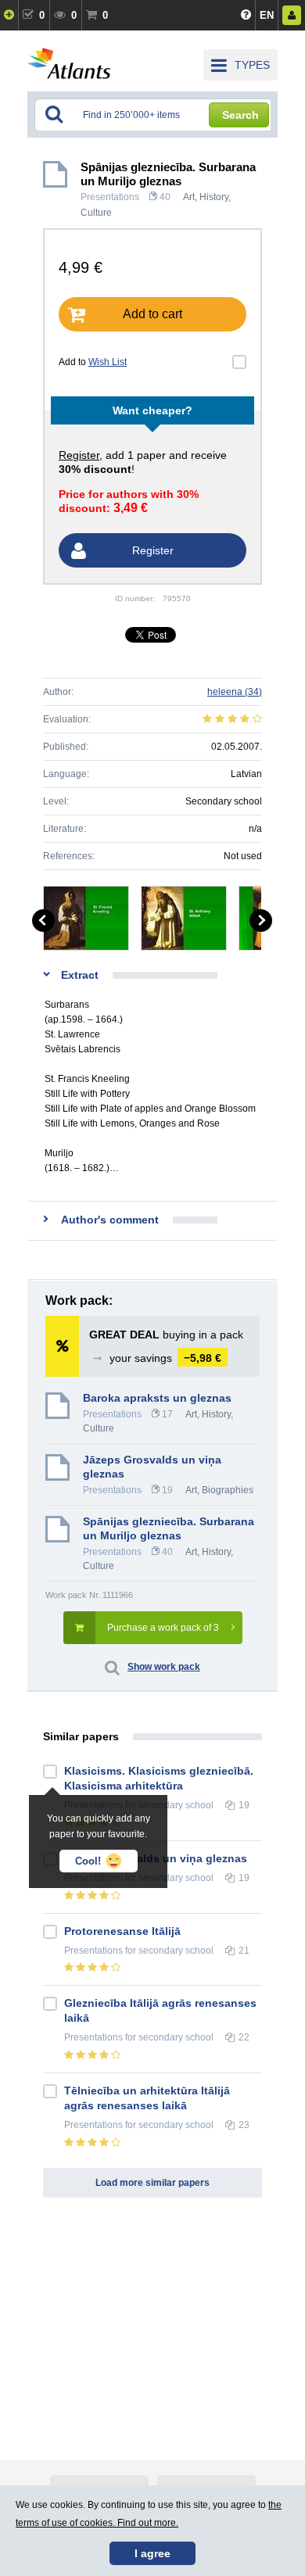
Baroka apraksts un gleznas (157, 1398)
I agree (152, 2553)
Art (189, 197)
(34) (235, 692)
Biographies (228, 1490)
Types (252, 65)
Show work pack (164, 1667)
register (79, 455)
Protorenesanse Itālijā (122, 1931)
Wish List (108, 362)
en (267, 15)
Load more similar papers (152, 2183)
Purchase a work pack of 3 (163, 1628)
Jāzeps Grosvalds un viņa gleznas (152, 1467)
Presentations (110, 197)
